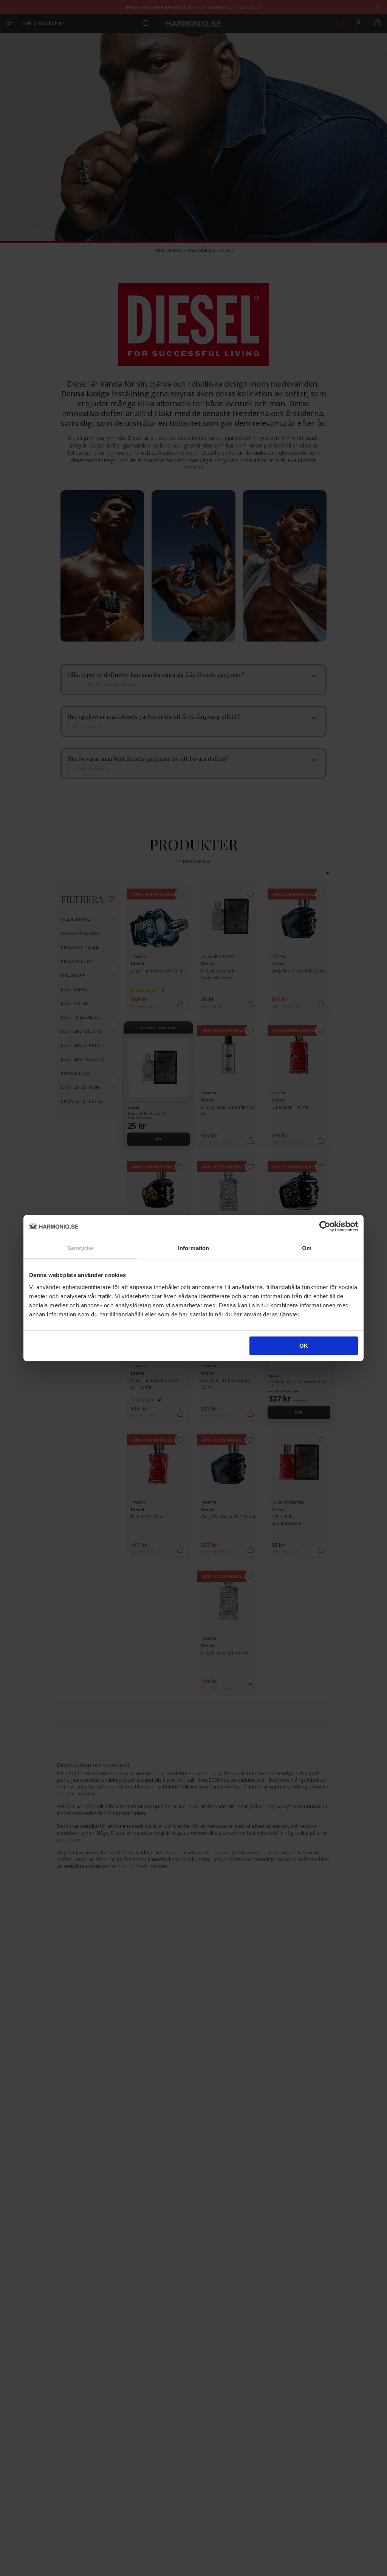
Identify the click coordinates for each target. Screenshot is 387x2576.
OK (304, 1346)
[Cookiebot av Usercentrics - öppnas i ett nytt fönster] (325, 1226)
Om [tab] (307, 1248)
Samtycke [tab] (80, 1248)
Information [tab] (193, 1248)
